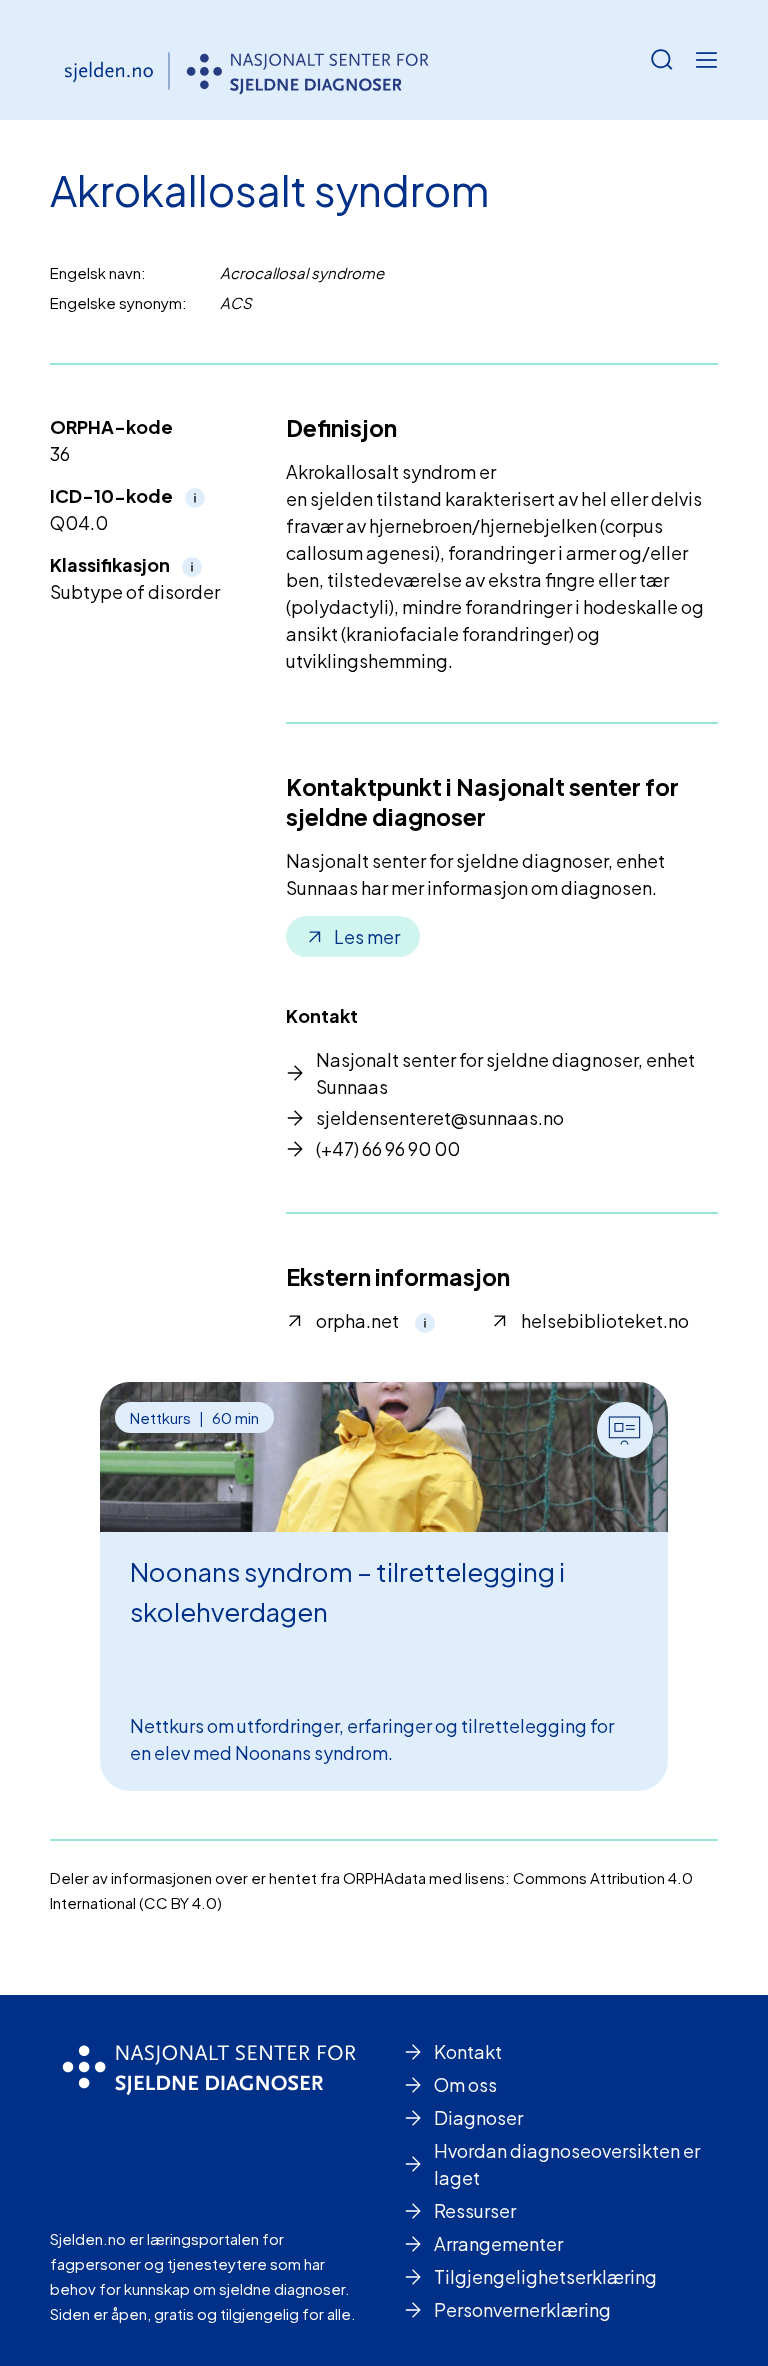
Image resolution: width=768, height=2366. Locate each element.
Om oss (465, 2084)
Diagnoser (478, 2117)
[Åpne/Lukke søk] (662, 60)
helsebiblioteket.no (605, 1320)
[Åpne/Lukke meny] (706, 60)
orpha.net (357, 1320)
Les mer (367, 936)
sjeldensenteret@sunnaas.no (440, 1117)
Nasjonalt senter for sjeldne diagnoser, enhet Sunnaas (505, 1073)
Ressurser (475, 2210)
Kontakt (468, 2051)
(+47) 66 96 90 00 (388, 1148)
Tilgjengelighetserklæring (545, 2276)
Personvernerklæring (522, 2309)
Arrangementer (498, 2243)
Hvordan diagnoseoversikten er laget (567, 2164)
